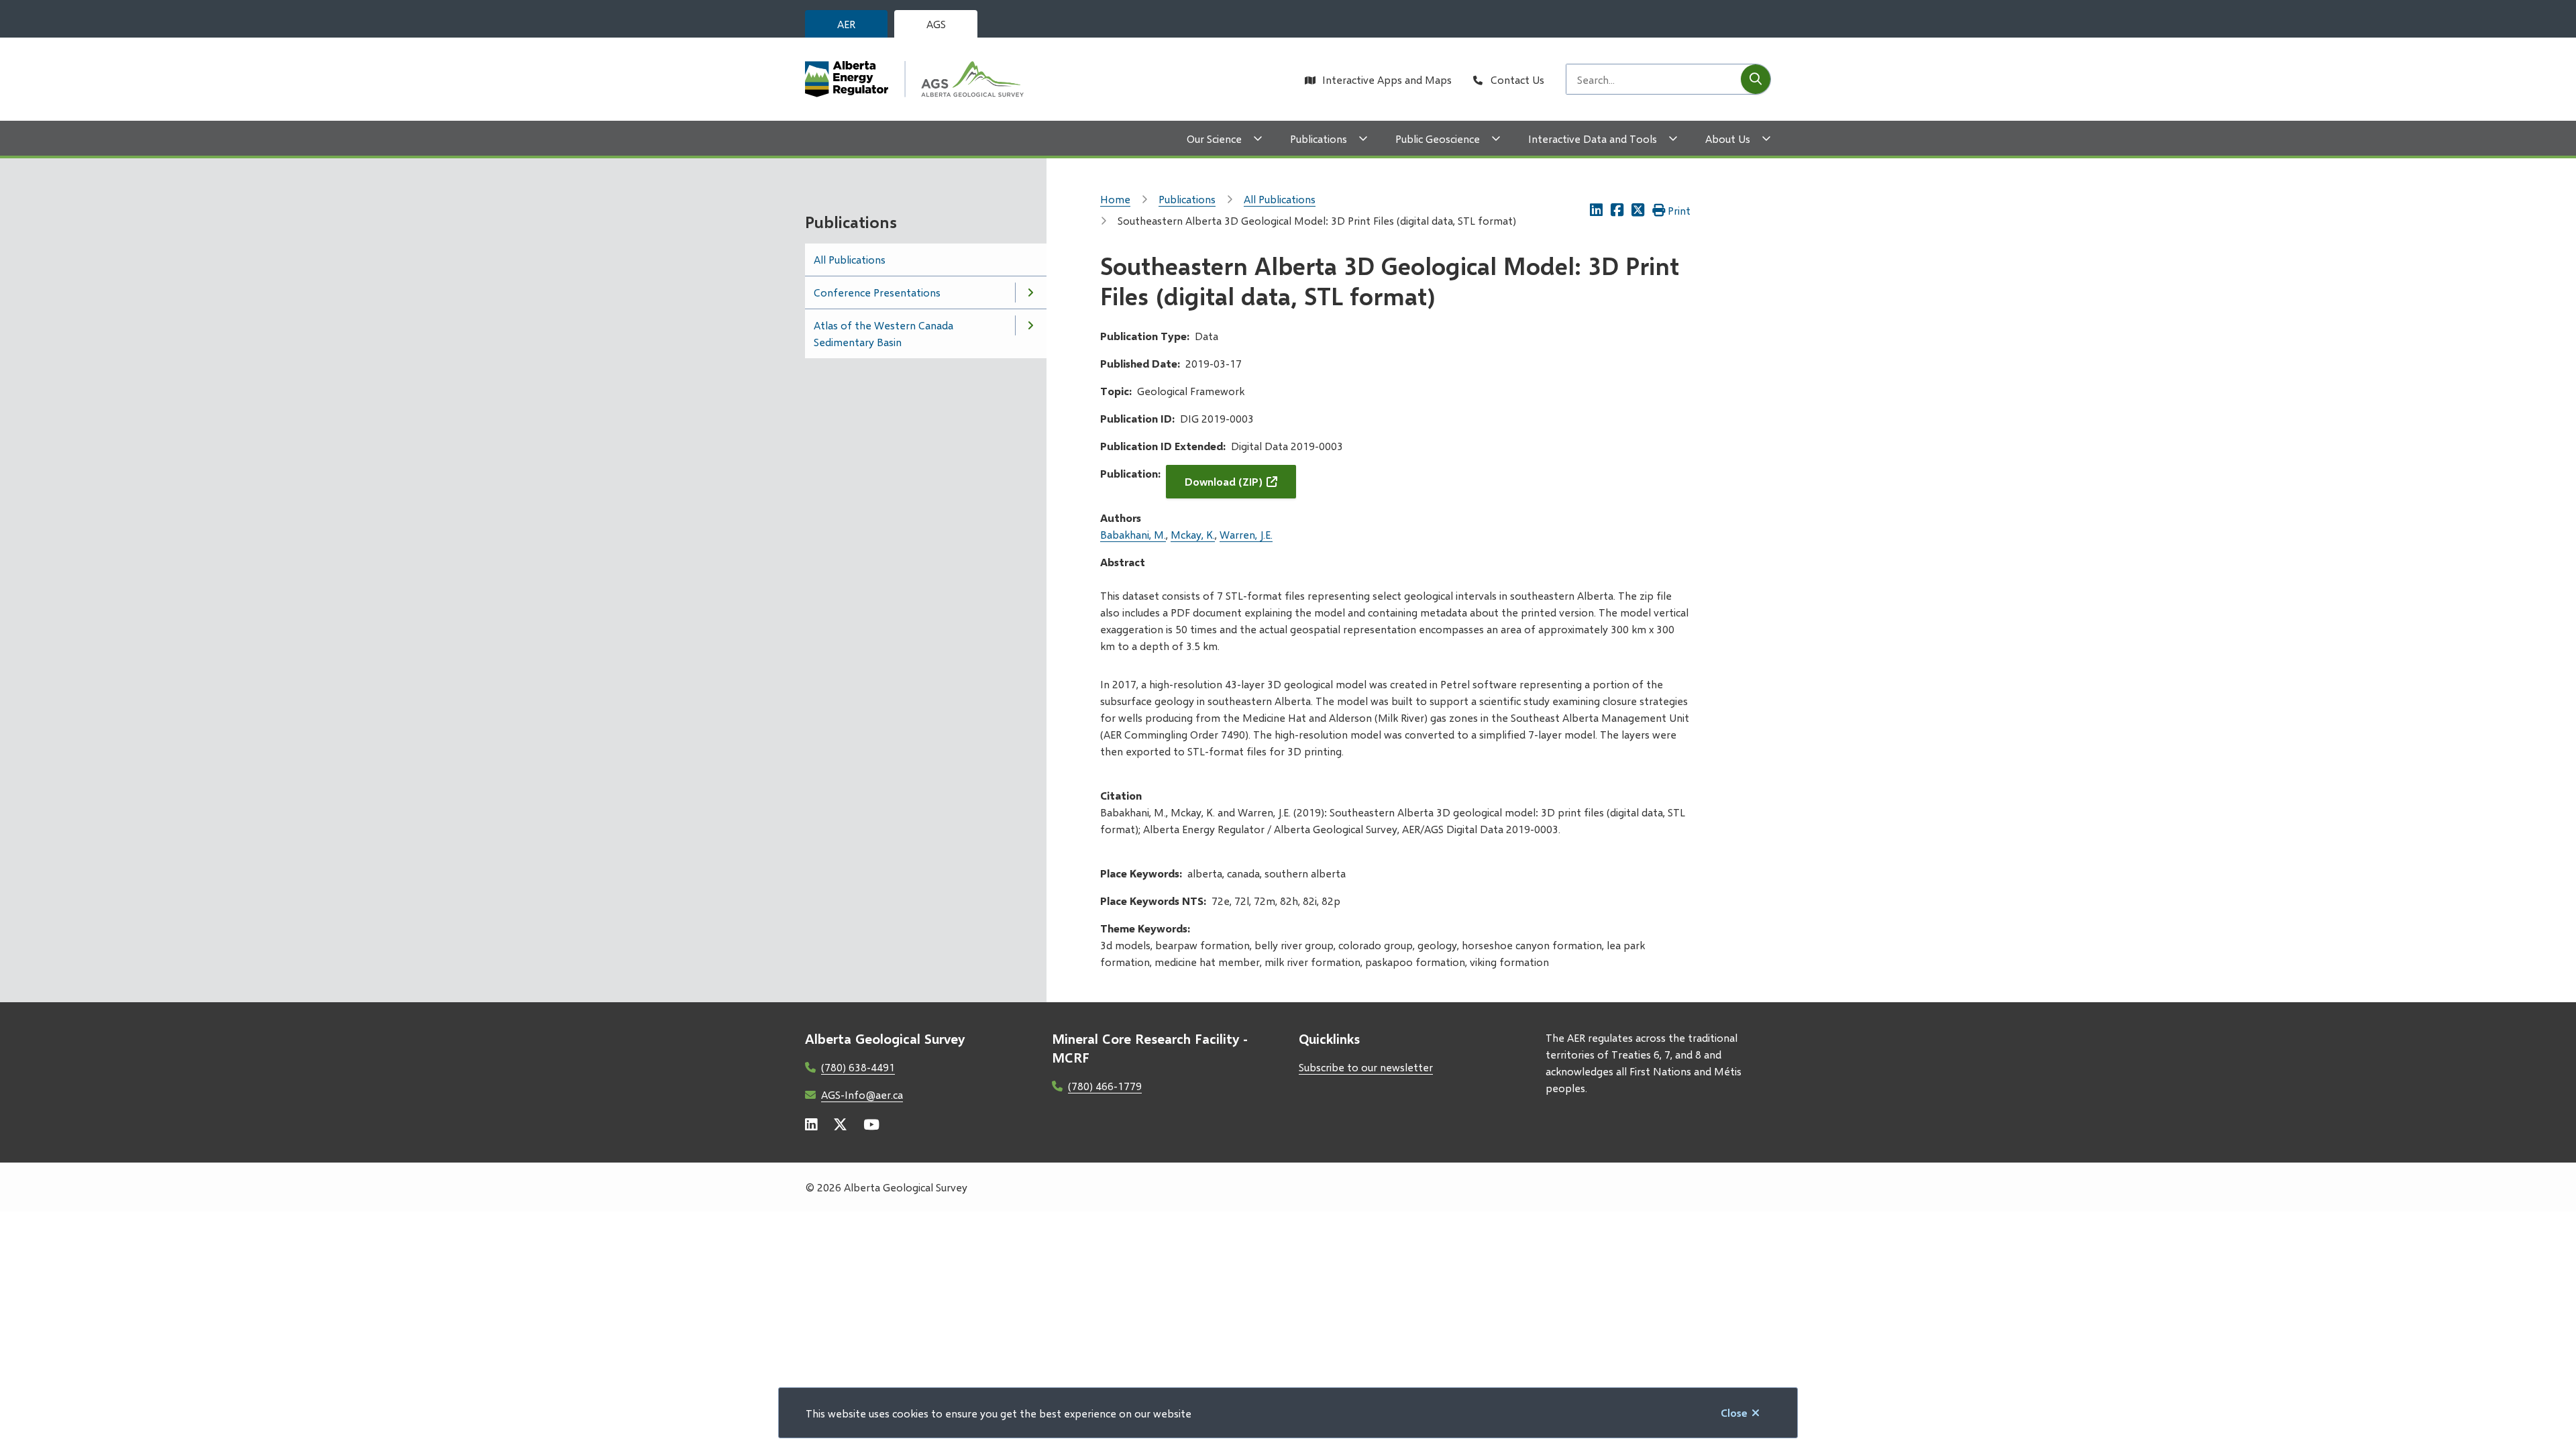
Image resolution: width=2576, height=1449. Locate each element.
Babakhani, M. (1133, 534)
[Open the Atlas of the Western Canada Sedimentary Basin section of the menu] (1030, 325)
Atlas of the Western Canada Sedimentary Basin (883, 333)
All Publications (850, 259)
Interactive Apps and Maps (1387, 79)
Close (1734, 1412)
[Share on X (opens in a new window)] (1638, 210)
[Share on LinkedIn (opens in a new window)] (1596, 210)
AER (846, 24)
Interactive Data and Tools (1593, 139)
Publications (1319, 139)
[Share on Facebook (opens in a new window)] (1617, 210)
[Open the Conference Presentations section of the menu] (1030, 292)
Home (1115, 199)
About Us (1728, 139)
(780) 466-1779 (1105, 1086)
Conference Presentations (877, 292)
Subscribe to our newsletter (1366, 1067)
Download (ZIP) (1224, 481)
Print (1679, 210)
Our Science (1214, 139)
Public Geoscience (1438, 139)
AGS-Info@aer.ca (862, 1094)
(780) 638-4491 (858, 1067)
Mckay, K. (1193, 534)
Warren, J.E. (1246, 534)
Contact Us (1517, 79)
